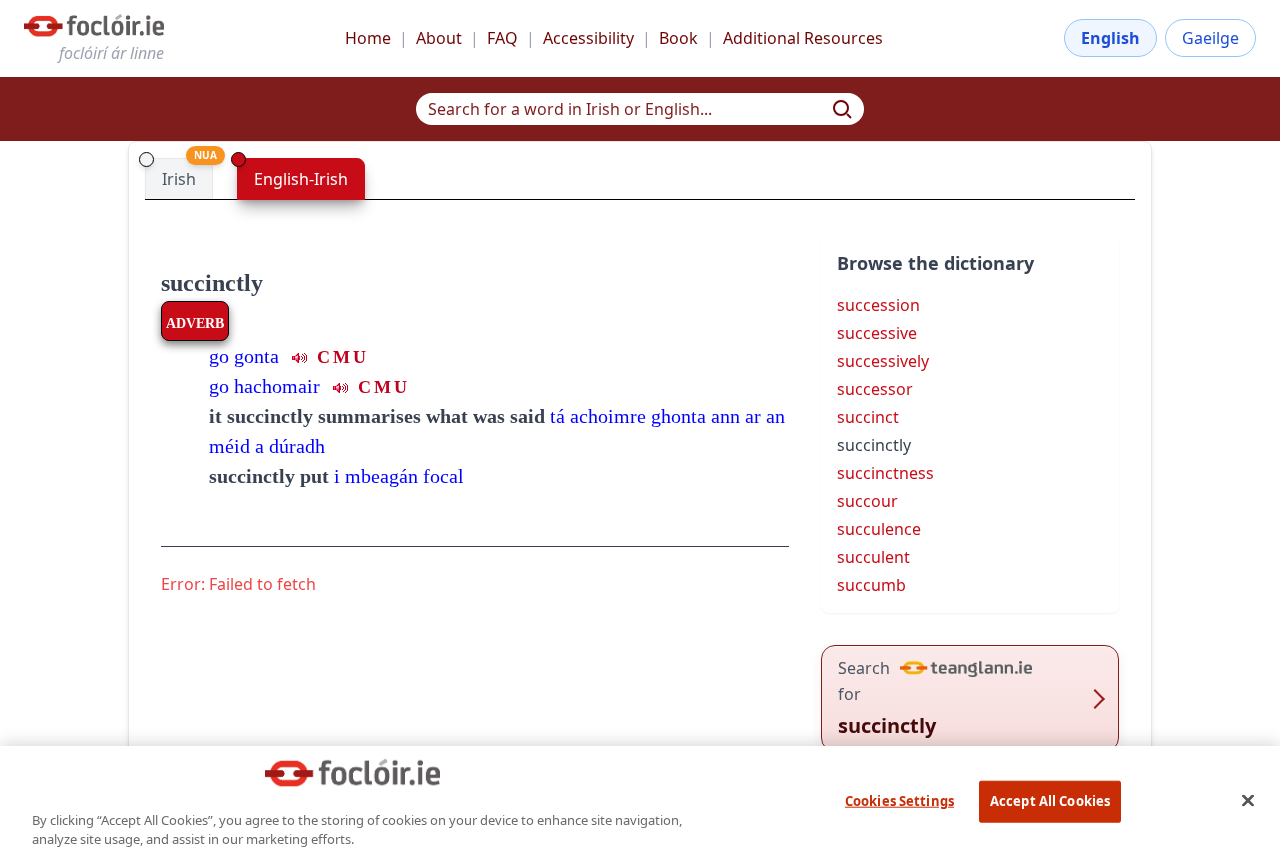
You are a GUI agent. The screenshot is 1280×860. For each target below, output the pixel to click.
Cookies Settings (899, 801)
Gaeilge (1210, 38)
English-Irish (301, 179)
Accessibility (588, 38)
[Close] (1248, 800)
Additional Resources (803, 38)
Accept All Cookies (1050, 801)
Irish (179, 179)
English (1110, 38)
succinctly (212, 283)
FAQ (502, 38)
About (439, 38)
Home (368, 38)
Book (678, 38)
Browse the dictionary (935, 263)
